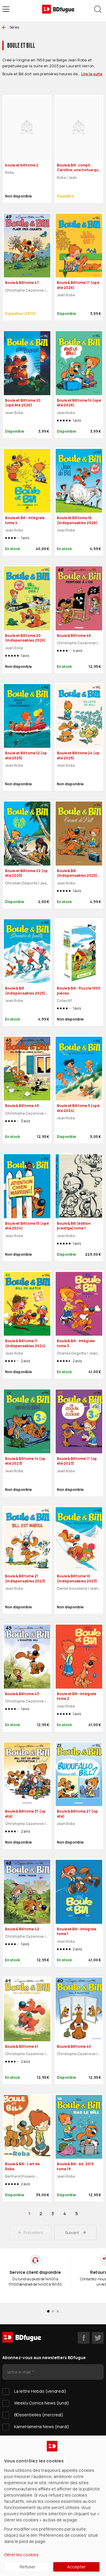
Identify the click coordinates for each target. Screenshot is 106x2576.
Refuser (28, 2567)
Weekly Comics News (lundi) (42, 2403)
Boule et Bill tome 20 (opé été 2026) (23, 403)
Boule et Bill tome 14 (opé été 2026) (79, 403)
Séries (14, 27)
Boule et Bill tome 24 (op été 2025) (78, 755)
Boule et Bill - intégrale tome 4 (25, 520)
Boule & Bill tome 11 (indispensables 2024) (25, 1343)
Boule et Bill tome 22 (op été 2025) (26, 873)
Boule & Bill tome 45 (22, 1106)
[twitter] (98, 2338)
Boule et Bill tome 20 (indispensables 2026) (25, 638)
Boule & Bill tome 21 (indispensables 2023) (25, 1579)
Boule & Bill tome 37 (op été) (25, 1814)
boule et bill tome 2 (22, 165)
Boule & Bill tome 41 (22, 2046)
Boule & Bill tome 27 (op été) (77, 1814)
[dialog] (53, 2506)
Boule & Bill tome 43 (22, 1694)
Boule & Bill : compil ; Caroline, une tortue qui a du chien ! (78, 170)
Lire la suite (92, 74)
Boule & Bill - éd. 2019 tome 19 (75, 2166)
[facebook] (84, 2338)
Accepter (76, 2567)
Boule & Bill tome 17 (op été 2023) (77, 1461)
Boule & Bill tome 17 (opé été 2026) (78, 285)
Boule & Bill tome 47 (22, 283)
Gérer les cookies (21, 2555)
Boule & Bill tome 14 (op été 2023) (25, 1461)
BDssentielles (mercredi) (39, 2415)
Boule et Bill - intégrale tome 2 (77, 1696)
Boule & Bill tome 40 (74, 2046)
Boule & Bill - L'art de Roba (22, 2166)
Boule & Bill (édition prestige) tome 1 (74, 1226)
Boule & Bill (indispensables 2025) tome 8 (25, 993)
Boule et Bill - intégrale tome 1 (77, 1931)
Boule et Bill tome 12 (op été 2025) (26, 755)
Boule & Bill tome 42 (22, 1929)
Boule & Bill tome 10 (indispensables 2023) (77, 1579)
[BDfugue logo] (58, 9)
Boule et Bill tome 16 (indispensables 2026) (77, 520)
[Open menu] (6, 9)
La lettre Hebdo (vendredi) (40, 2391)
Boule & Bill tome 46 (74, 636)
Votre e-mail (19, 2372)
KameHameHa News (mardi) (42, 2427)
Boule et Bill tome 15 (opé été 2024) (27, 1226)
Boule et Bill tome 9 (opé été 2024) (78, 1108)
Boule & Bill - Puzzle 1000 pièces (79, 991)
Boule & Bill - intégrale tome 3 (76, 1343)
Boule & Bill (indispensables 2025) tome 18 (77, 876)
